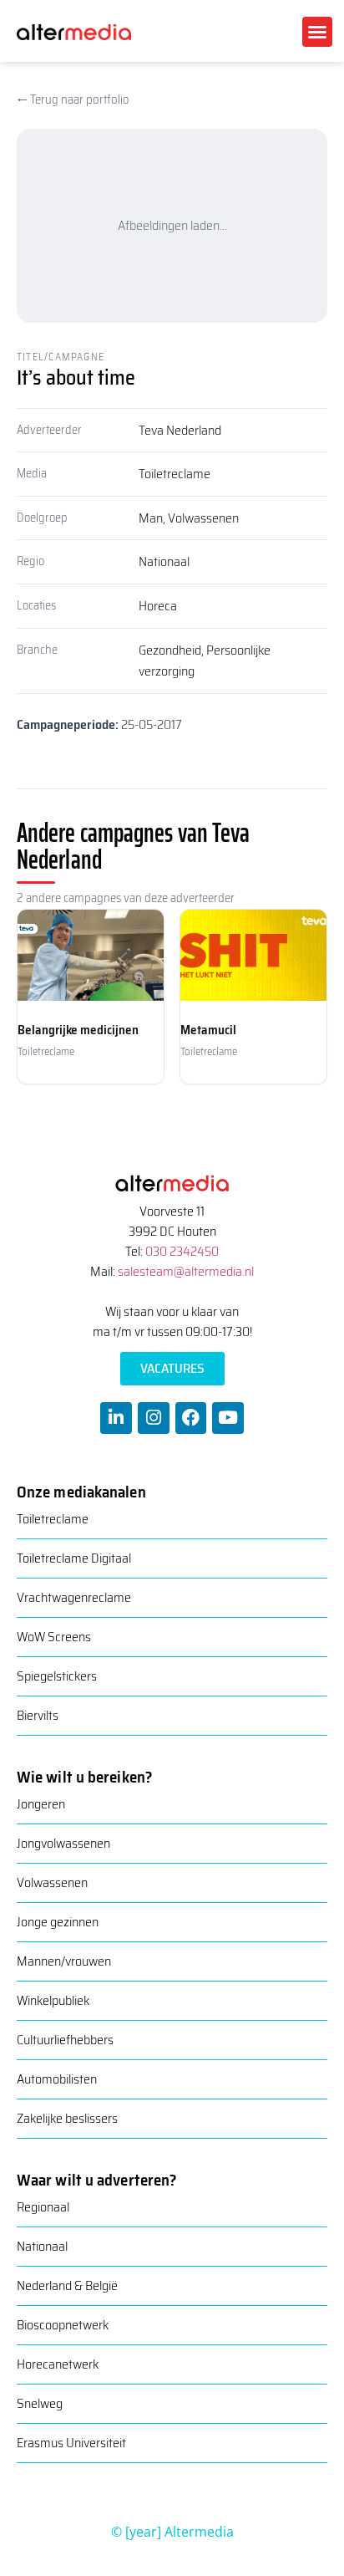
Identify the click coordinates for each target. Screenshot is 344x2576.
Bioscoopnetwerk (63, 2325)
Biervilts (38, 1715)
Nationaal (164, 561)
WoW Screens (54, 1637)
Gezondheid (170, 650)
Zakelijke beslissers (67, 2118)
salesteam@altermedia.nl (186, 1271)
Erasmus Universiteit (71, 2443)
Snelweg (40, 2403)
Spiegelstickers (57, 1676)
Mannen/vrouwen (64, 1961)
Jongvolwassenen (63, 1843)
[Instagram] (154, 1418)
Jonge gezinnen (58, 1922)
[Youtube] (228, 1418)
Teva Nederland (180, 430)
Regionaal (43, 2207)
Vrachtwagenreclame (74, 1597)
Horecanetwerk (58, 2364)
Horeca (158, 606)
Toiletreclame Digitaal (74, 1558)
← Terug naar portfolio (73, 99)
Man (151, 518)
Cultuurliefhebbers (65, 2040)
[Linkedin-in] (116, 1418)
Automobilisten (57, 2079)
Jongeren (41, 1804)
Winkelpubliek (53, 2000)
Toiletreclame (175, 474)
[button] (317, 32)
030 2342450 (182, 1251)
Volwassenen (203, 518)
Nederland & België (67, 2285)
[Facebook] (191, 1418)
